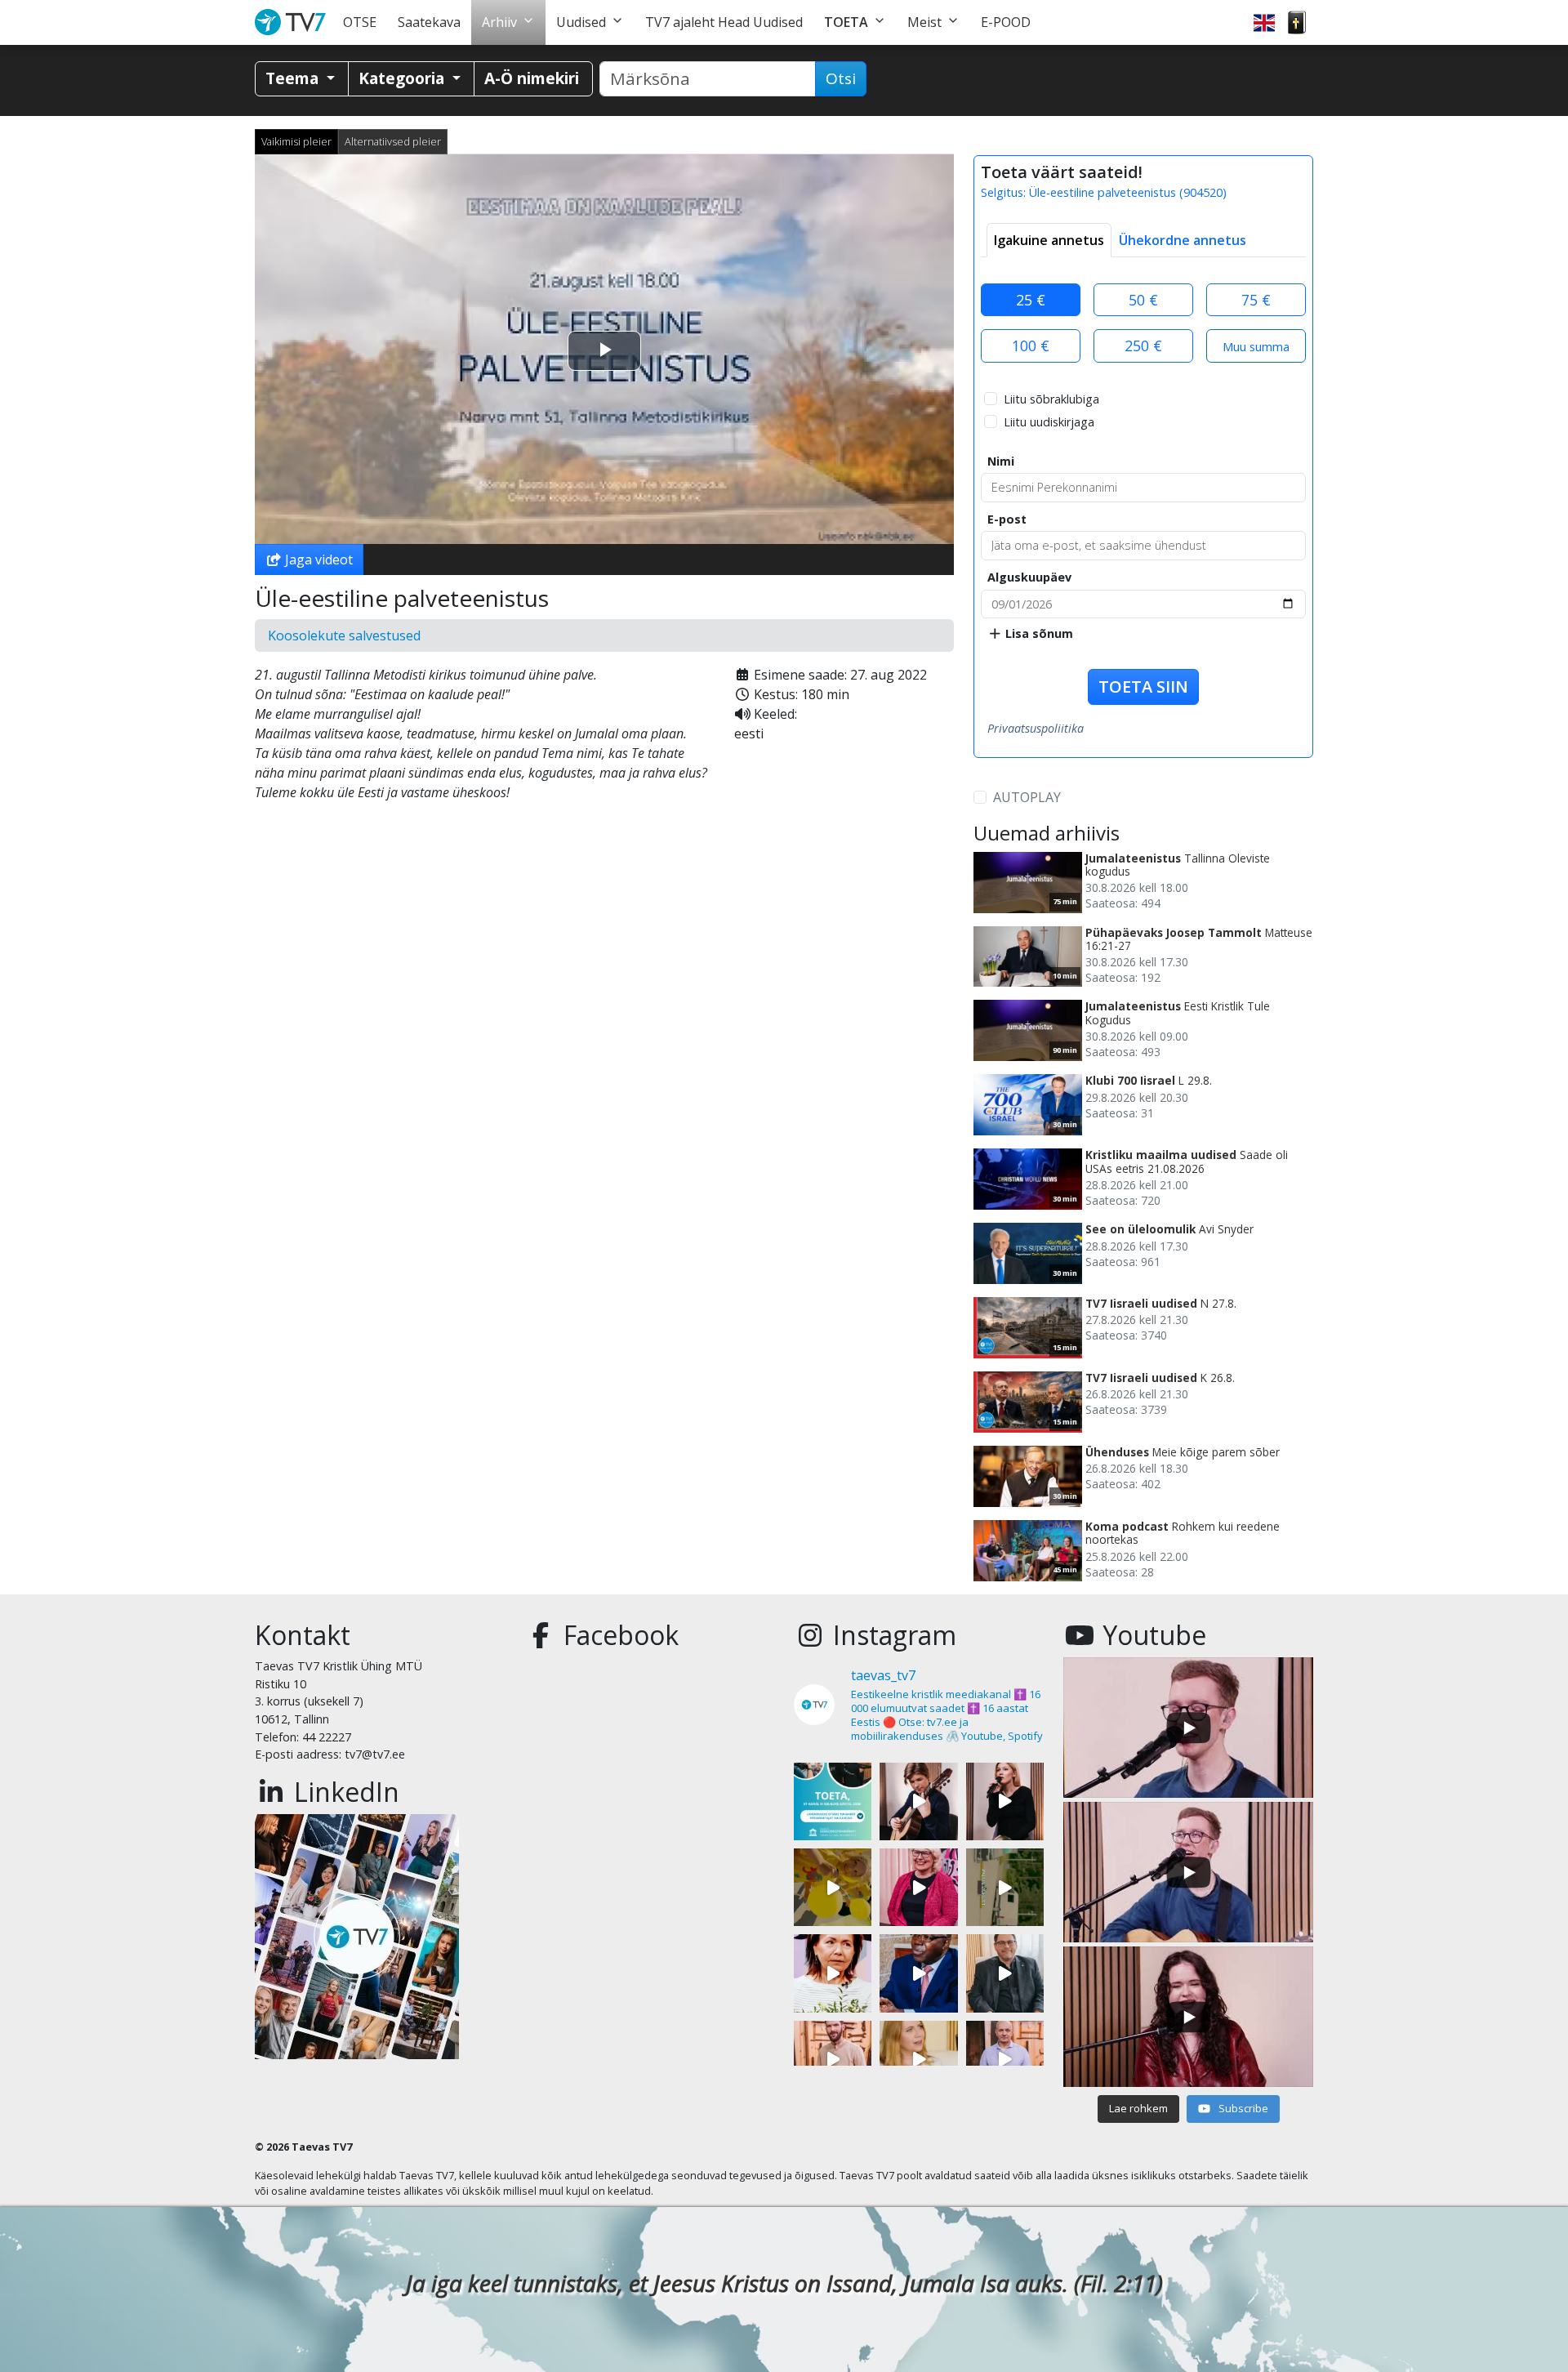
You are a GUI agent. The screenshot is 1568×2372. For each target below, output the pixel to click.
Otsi (841, 78)
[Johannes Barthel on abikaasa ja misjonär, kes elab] (1005, 1973)
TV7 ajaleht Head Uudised (724, 22)
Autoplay (1027, 797)
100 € (1031, 346)
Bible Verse (1297, 22)
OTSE (360, 22)
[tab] (1049, 240)
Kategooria (403, 78)
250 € (1143, 346)
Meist (924, 22)
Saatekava (429, 22)
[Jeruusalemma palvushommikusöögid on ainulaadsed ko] (918, 1973)
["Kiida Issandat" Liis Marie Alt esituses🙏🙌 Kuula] (1005, 1801)
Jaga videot (317, 560)
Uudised (581, 22)
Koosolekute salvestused (344, 635)
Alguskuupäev (1029, 577)
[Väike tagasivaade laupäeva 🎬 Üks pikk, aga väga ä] (1005, 1887)
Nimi (1001, 461)
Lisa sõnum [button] (1038, 633)
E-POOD (1006, 22)
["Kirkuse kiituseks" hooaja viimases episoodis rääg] (918, 1887)
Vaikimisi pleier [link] (296, 141)
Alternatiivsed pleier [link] (393, 141)
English (1264, 22)
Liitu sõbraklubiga (1051, 399)
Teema (294, 78)
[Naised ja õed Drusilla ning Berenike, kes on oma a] (833, 1973)
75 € (1256, 300)
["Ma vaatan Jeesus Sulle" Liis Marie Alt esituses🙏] (918, 1801)
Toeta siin (1143, 687)
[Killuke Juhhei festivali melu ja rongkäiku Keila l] (833, 1887)
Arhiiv (499, 22)
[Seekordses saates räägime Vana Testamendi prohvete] (918, 2060)
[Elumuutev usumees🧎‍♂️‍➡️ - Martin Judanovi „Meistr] (833, 2060)
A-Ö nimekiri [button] (532, 78)
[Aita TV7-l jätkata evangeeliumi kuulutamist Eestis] (833, 1801)
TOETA (846, 22)
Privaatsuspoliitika (1036, 728)
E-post (1007, 519)
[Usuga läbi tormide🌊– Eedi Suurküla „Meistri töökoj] (1005, 2060)
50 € (1143, 300)
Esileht (294, 22)
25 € (1031, 300)
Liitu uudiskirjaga (1049, 422)
